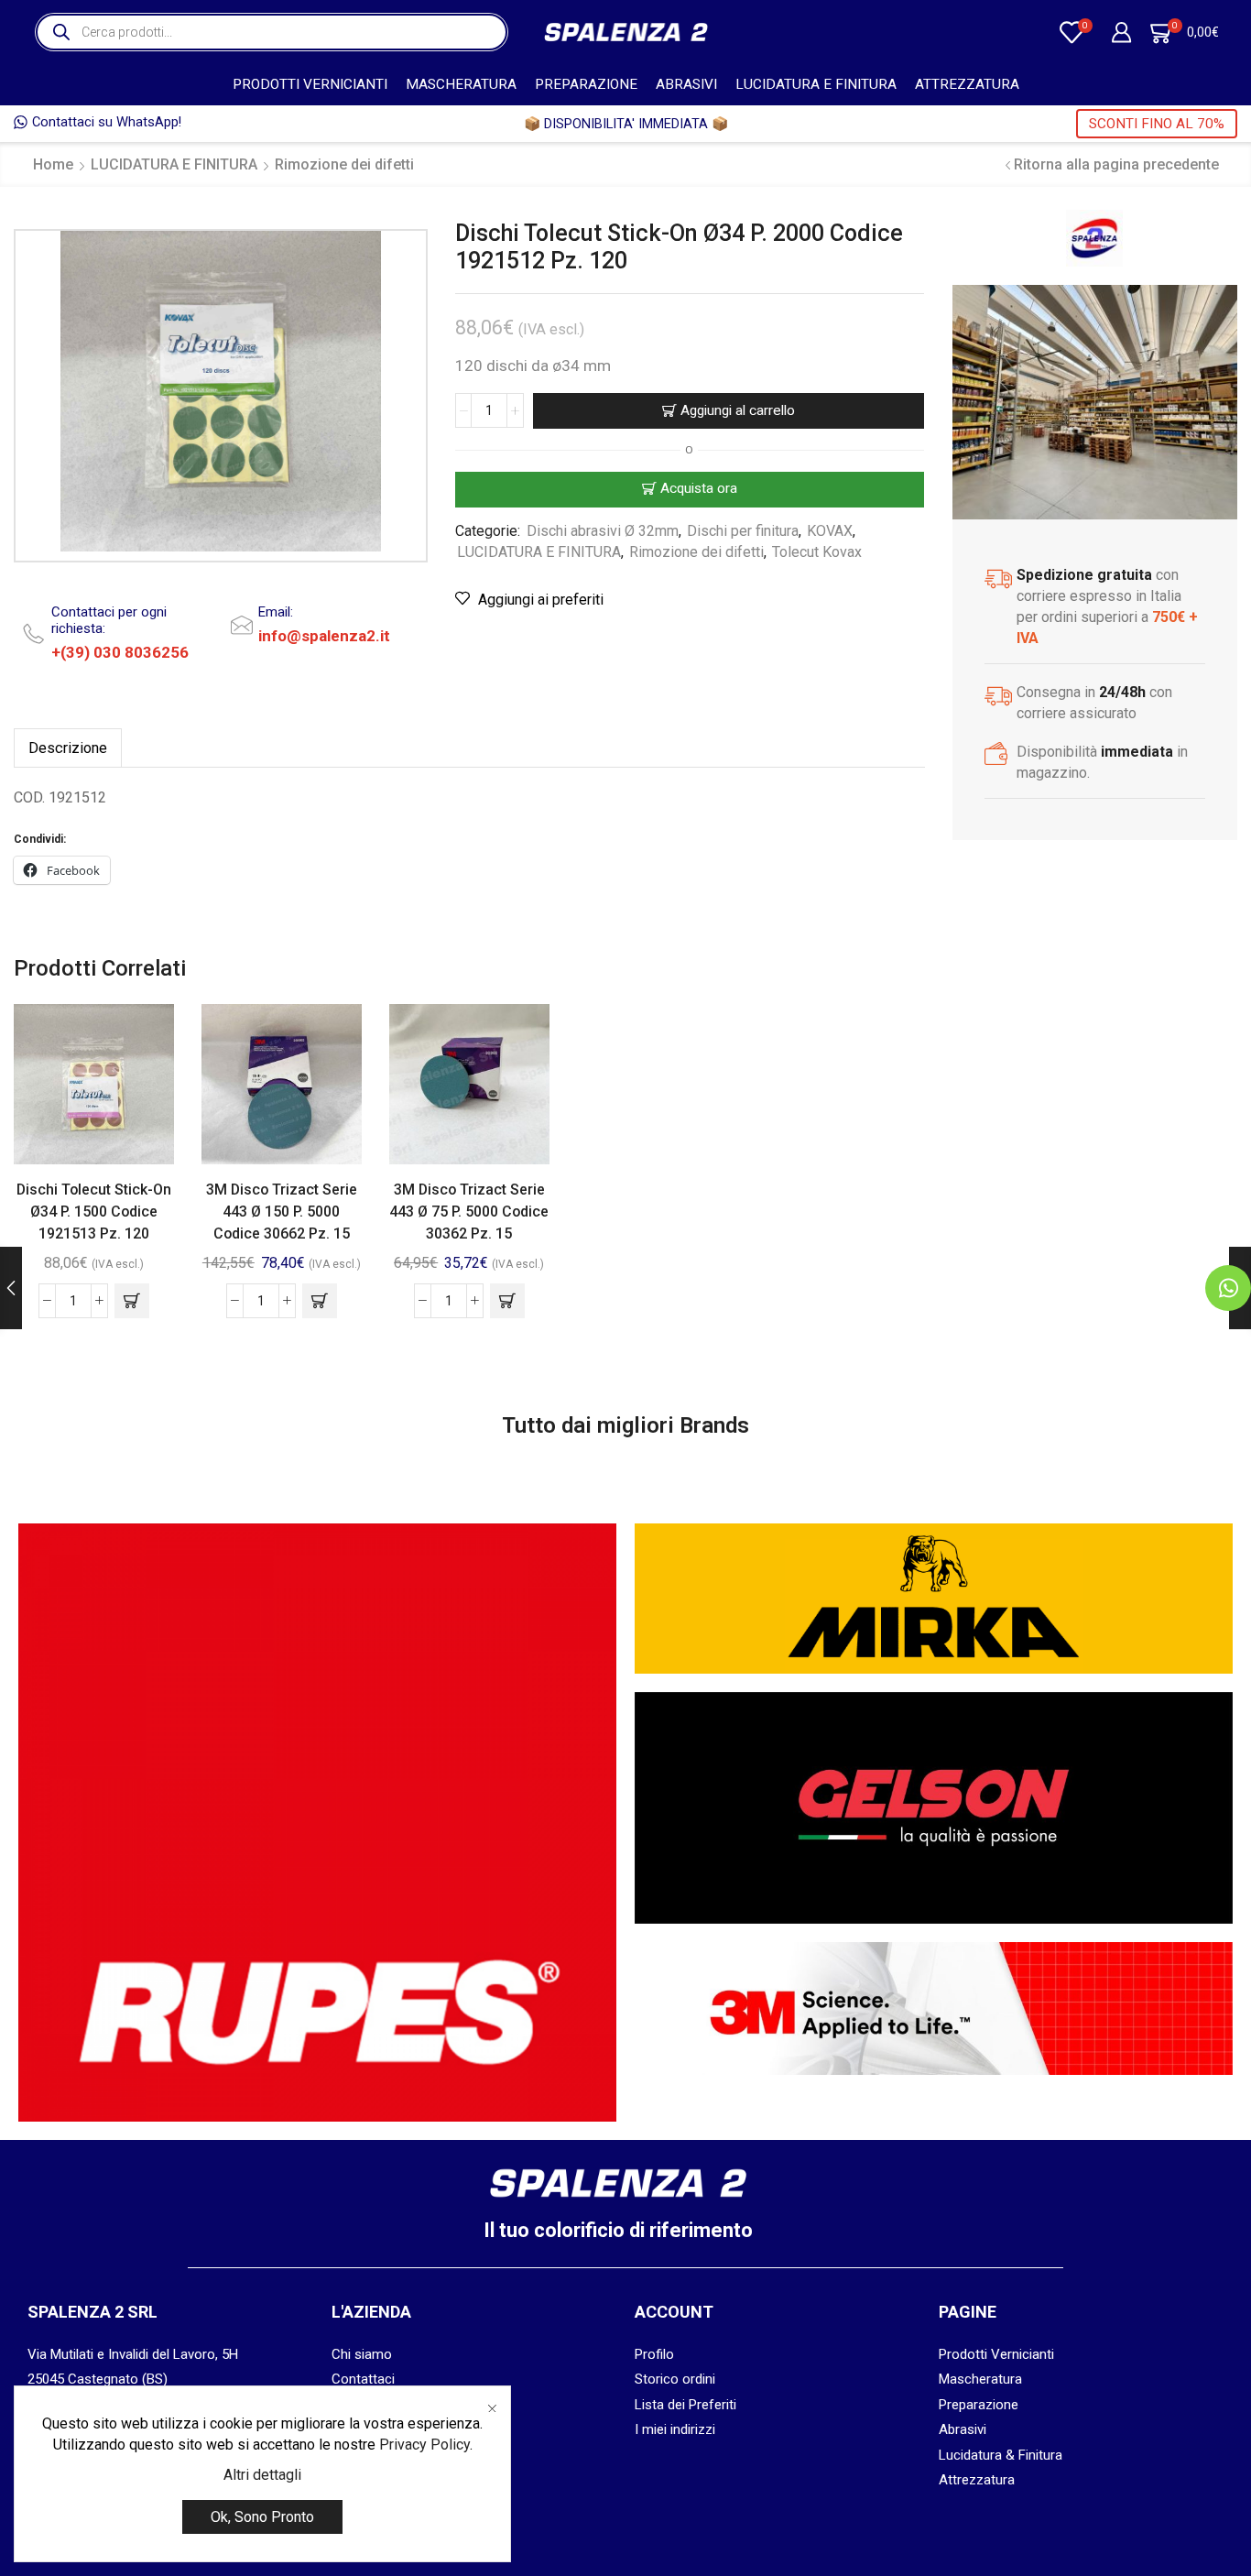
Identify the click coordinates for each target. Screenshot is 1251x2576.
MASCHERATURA (461, 84)
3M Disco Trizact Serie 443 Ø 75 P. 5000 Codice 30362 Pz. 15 (469, 1212)
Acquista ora (699, 488)
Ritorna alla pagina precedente (1116, 164)
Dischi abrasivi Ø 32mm (603, 531)
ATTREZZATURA (967, 84)
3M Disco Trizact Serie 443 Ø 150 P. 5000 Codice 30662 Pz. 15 (282, 1212)
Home (53, 164)
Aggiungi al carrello (738, 410)
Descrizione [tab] (68, 748)
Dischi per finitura (743, 531)
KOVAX (830, 531)
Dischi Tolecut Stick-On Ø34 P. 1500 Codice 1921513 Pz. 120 (94, 1212)
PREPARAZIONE (586, 84)
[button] (132, 1301)
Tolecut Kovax (817, 552)
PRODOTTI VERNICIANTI (310, 84)
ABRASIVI (686, 84)
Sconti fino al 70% (1157, 124)
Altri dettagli (262, 2475)
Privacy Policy (424, 2445)
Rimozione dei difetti (344, 164)
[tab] (68, 748)
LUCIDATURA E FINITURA (816, 84)
